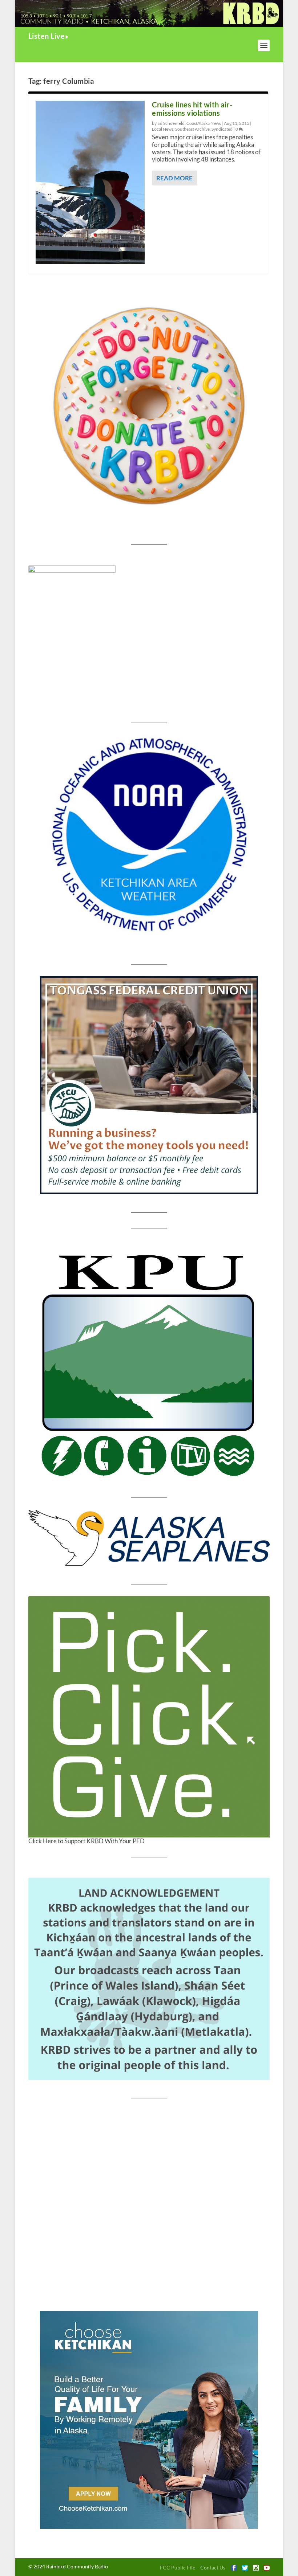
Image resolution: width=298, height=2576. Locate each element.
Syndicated (222, 129)
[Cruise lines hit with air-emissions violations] (90, 183)
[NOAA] (149, 835)
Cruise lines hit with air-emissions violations (192, 109)
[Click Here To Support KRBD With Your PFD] (149, 1717)
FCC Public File (178, 2567)
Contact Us (213, 2567)
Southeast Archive (192, 129)
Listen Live (47, 36)
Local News (163, 129)
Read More (174, 178)
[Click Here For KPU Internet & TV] (149, 1363)
